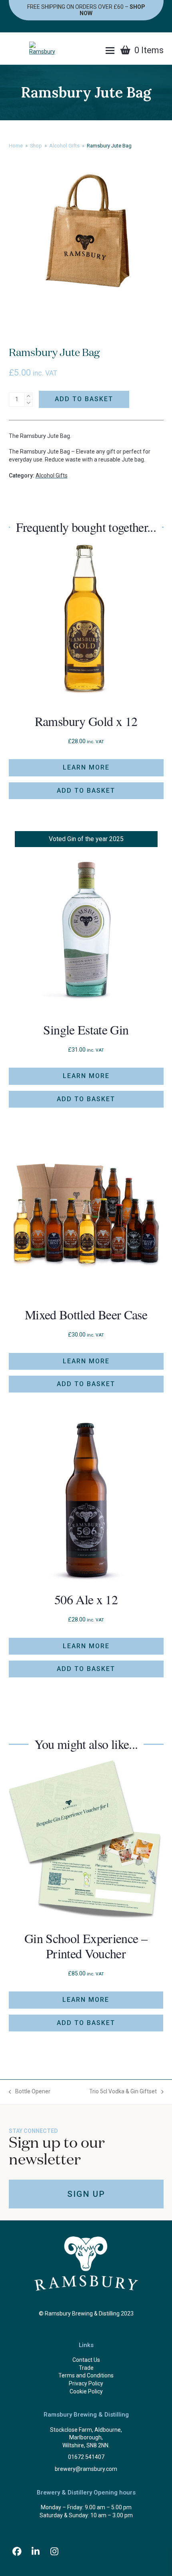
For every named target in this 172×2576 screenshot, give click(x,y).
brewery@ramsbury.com (86, 2469)
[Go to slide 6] (82, 2061)
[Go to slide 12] (130, 2061)
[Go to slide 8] (98, 2061)
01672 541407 (86, 2457)
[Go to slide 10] (114, 2061)
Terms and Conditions (86, 2375)
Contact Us (86, 2360)
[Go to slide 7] (90, 2061)
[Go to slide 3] (58, 2061)
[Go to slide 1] (42, 2061)
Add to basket (84, 399)
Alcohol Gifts (52, 475)
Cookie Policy (86, 2391)
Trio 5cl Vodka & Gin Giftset (123, 2092)
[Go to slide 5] (74, 2061)
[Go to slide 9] (106, 2061)
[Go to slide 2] (50, 2061)
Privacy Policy (86, 2383)
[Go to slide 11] (122, 2061)
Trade (86, 2368)
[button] (110, 51)
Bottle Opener (30, 2092)
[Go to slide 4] (66, 2061)
